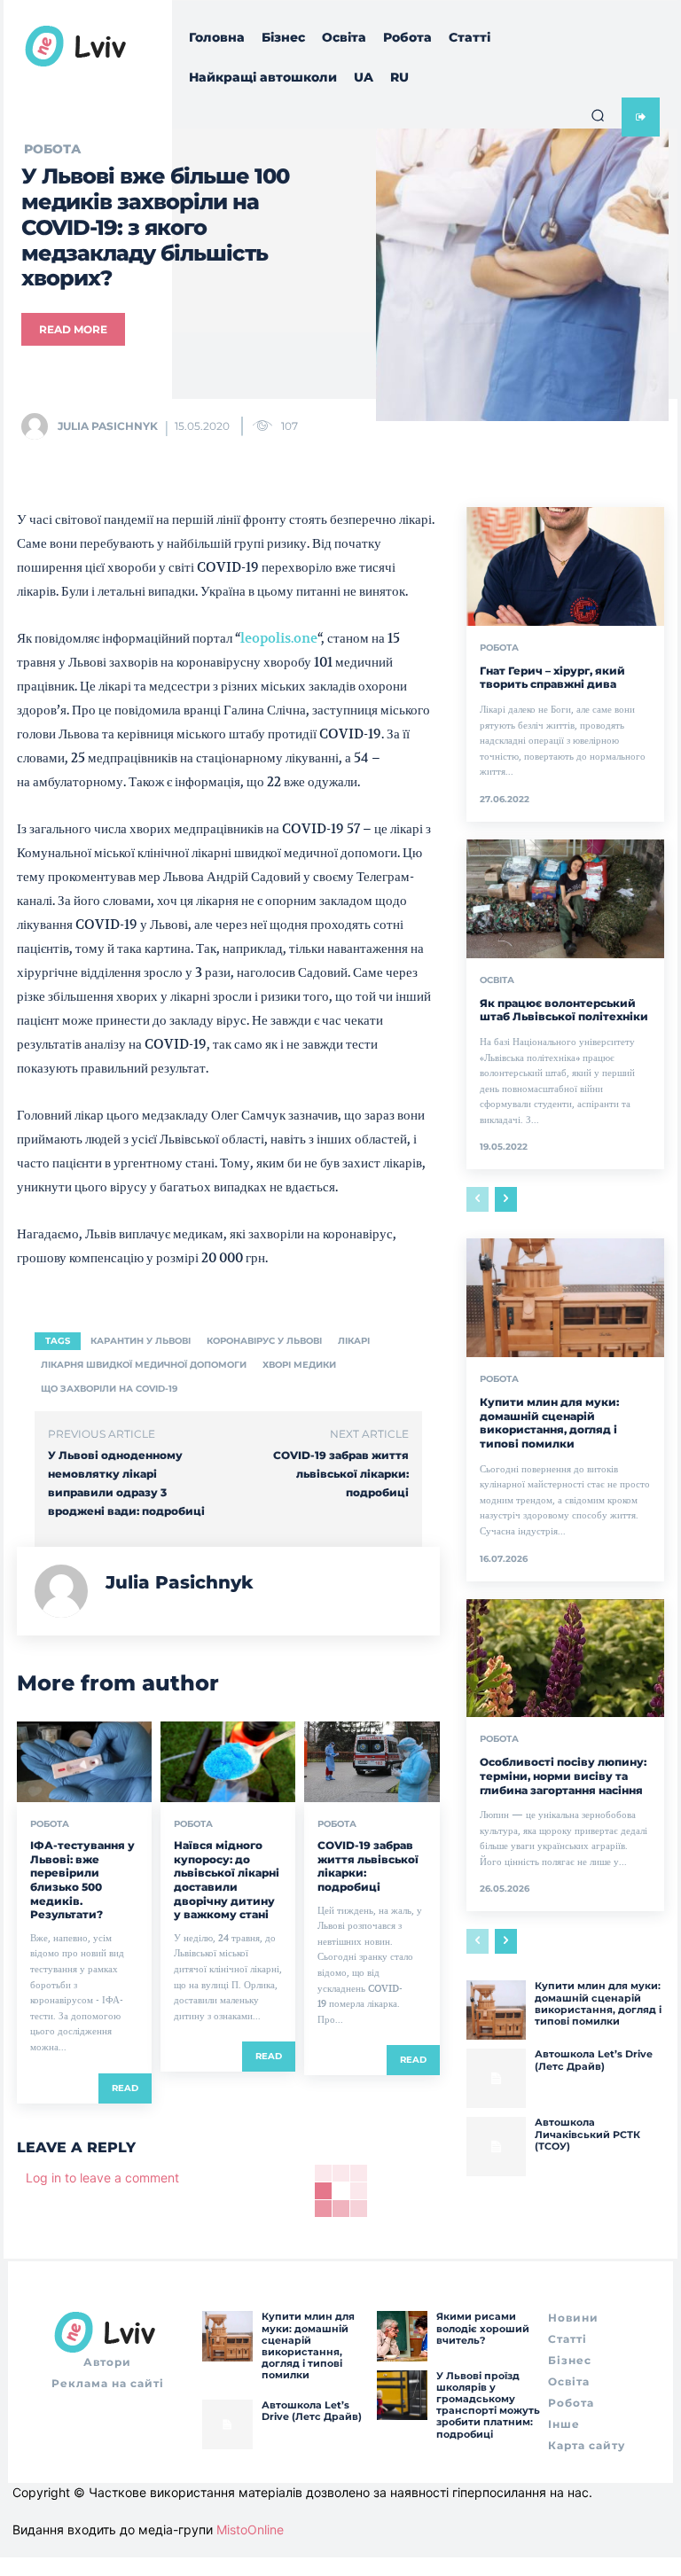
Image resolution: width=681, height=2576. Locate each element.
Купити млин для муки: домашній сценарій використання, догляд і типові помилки (549, 1423)
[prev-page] (477, 1199)
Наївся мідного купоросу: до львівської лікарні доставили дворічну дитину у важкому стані (227, 1880)
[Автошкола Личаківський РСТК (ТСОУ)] (496, 2147)
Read (125, 2088)
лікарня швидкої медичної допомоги (144, 1365)
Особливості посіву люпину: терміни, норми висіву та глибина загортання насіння (563, 1776)
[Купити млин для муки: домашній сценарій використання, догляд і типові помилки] (565, 1298)
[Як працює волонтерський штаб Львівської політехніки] (565, 899)
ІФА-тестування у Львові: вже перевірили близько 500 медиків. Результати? (82, 1880)
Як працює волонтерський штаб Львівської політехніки (564, 1010)
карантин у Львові (141, 1341)
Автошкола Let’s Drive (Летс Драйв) (594, 2060)
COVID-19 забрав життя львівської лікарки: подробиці (341, 1474)
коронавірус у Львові (264, 1341)
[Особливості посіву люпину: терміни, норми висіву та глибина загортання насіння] (565, 1659)
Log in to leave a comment (102, 2178)
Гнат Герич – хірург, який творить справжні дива (554, 678)
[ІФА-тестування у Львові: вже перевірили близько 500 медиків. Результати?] (84, 1762)
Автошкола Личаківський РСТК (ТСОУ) (587, 2134)
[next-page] (506, 1199)
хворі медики (299, 1365)
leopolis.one (279, 638)
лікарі (354, 1341)
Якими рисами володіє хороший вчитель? (483, 2328)
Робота (50, 1824)
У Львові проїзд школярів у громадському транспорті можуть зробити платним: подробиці (488, 2405)
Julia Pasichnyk (108, 426)
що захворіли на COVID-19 (109, 1389)
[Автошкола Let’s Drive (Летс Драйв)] (496, 2078)
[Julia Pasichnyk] (38, 426)
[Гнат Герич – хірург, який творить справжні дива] (565, 566)
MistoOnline (250, 2529)
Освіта (497, 980)
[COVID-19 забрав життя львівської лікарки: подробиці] (372, 1762)
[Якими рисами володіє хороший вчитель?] (402, 2336)
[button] (598, 115)
